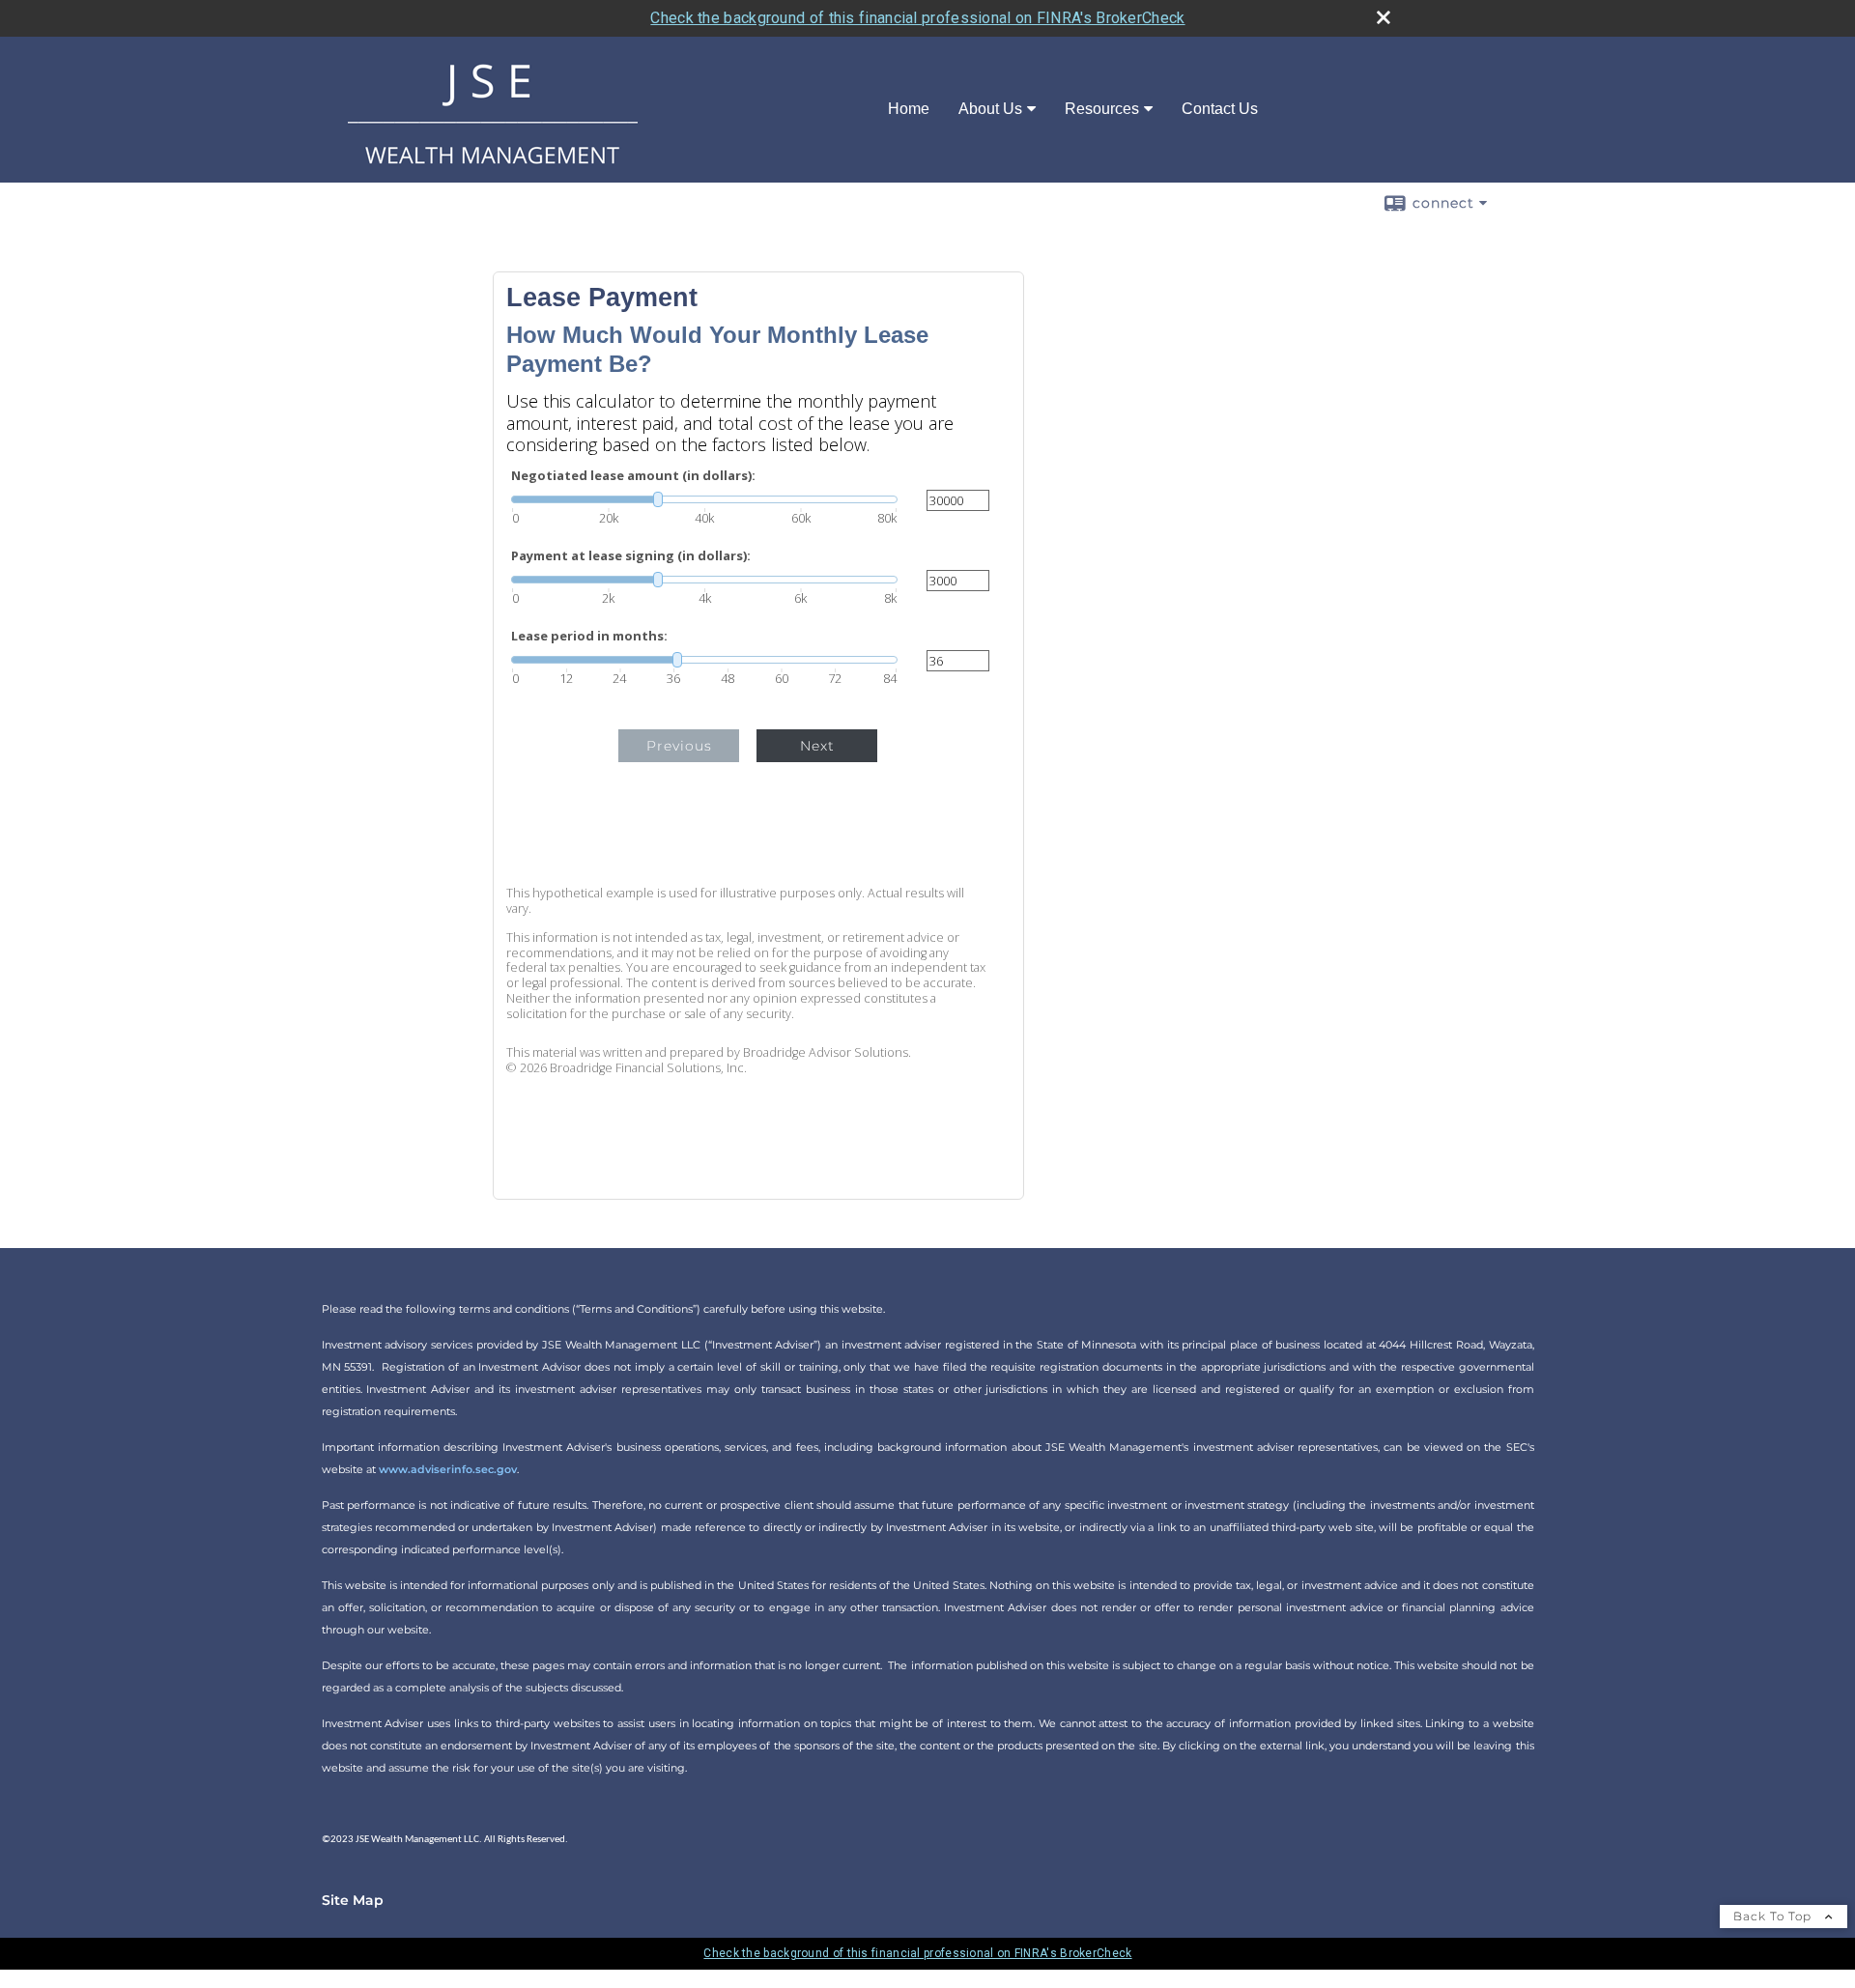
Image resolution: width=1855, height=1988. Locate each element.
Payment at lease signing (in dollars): (631, 556)
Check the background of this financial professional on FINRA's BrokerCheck (917, 18)
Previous (679, 746)
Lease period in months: (589, 636)
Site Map (353, 1900)
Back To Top (1774, 1916)
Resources (1102, 109)
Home (909, 109)
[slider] (704, 499)
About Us (990, 109)
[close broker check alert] (1384, 17)
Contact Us (1220, 109)
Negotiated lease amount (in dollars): (633, 476)
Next (817, 746)
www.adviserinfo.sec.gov (448, 1469)
